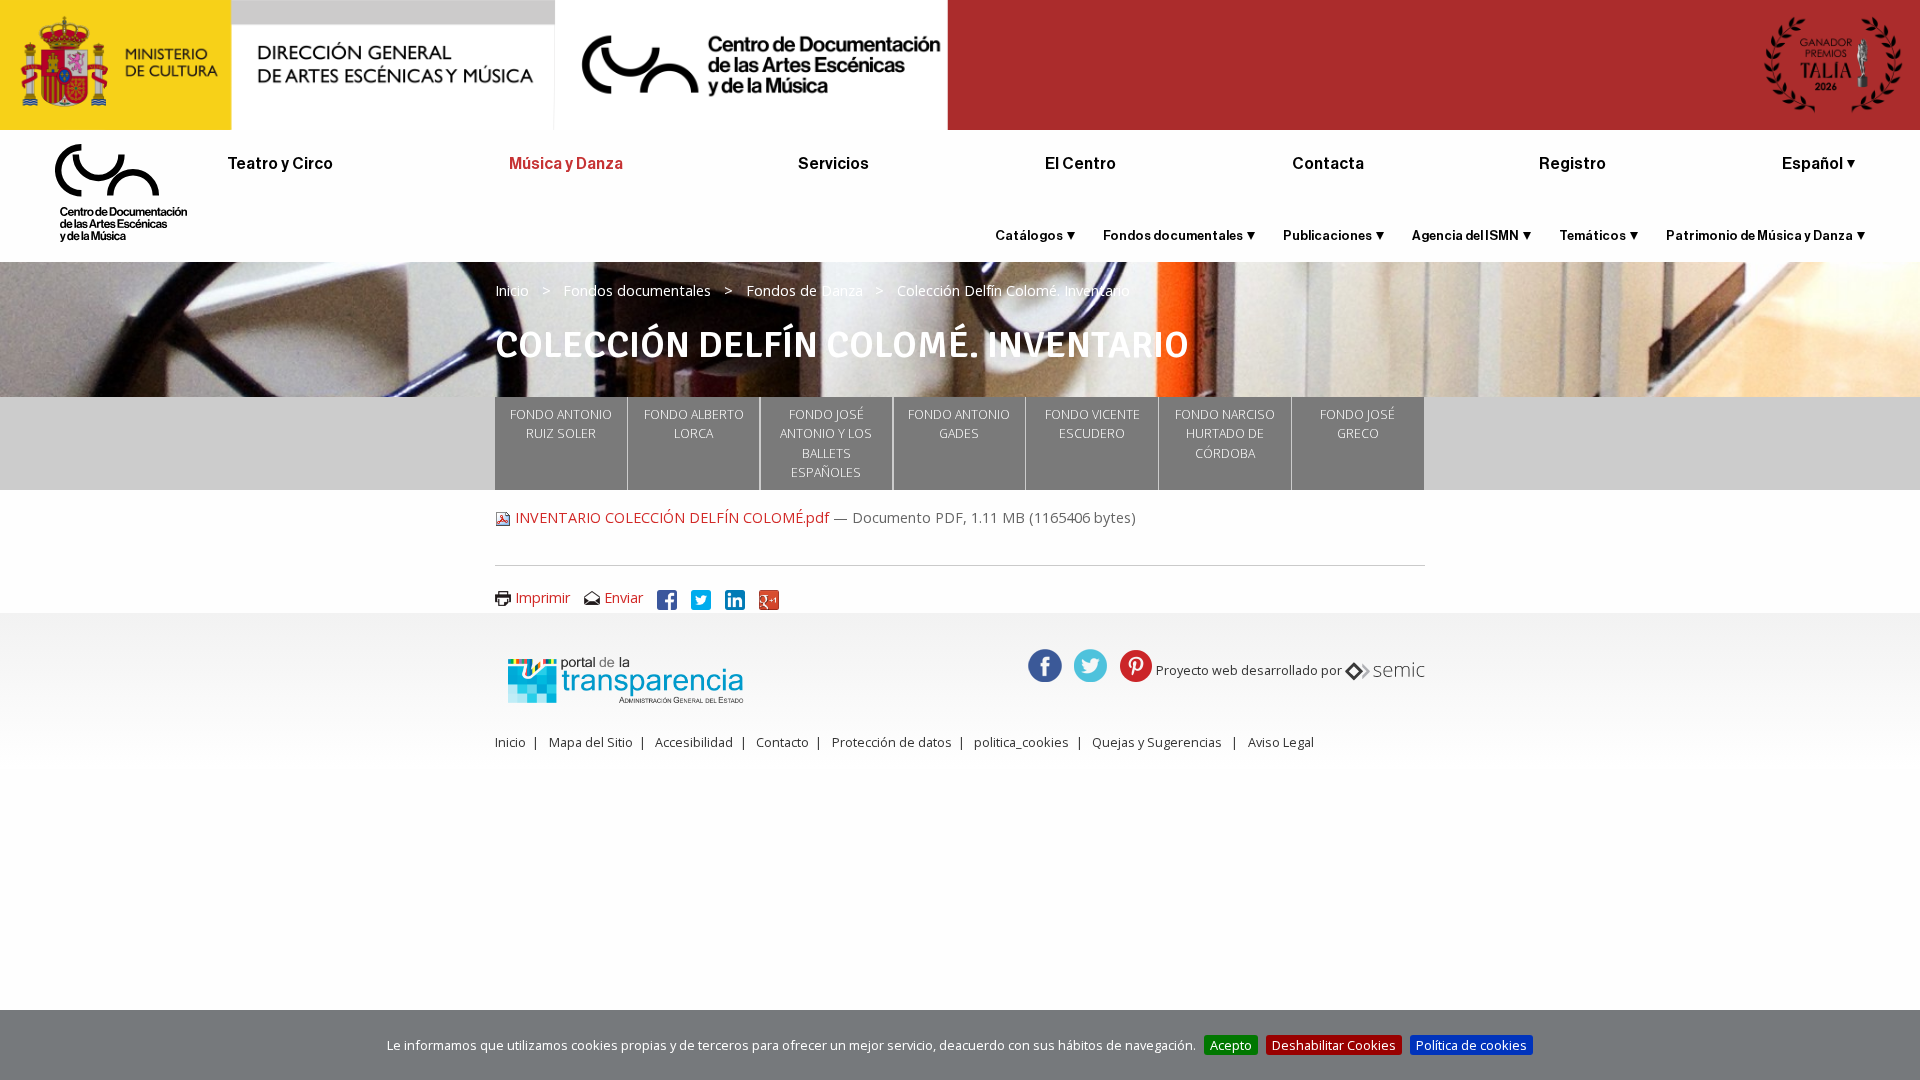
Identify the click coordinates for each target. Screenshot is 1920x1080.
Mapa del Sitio (591, 742)
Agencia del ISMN (1465, 235)
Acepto (1231, 1045)
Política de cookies (1471, 1045)
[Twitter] (701, 597)
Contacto (782, 742)
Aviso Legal (1281, 742)
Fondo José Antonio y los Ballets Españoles (826, 444)
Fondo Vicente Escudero (1092, 424)
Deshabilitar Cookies (1334, 1045)
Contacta (1328, 164)
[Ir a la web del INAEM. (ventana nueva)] (960, 63)
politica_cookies (1021, 742)
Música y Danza (566, 164)
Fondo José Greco (1357, 424)
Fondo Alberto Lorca (694, 424)
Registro (1572, 164)
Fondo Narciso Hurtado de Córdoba (1225, 434)
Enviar (623, 597)
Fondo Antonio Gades (959, 424)
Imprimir (542, 597)
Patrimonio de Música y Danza (1759, 235)
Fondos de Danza (804, 290)
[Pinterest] (1136, 664)
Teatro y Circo (280, 164)
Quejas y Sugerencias (1157, 742)
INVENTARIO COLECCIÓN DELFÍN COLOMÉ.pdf (672, 517)
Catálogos (1029, 235)
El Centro (1080, 164)
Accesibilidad (694, 742)
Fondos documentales (1173, 235)
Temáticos (1592, 235)
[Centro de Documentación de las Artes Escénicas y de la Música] (121, 191)
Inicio (512, 290)
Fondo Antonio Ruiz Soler (561, 424)
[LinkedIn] (735, 597)
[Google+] (769, 597)
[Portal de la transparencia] (623, 679)
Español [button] (1812, 164)
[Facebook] (667, 597)
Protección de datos (892, 742)
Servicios (833, 164)
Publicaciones (1327, 235)
